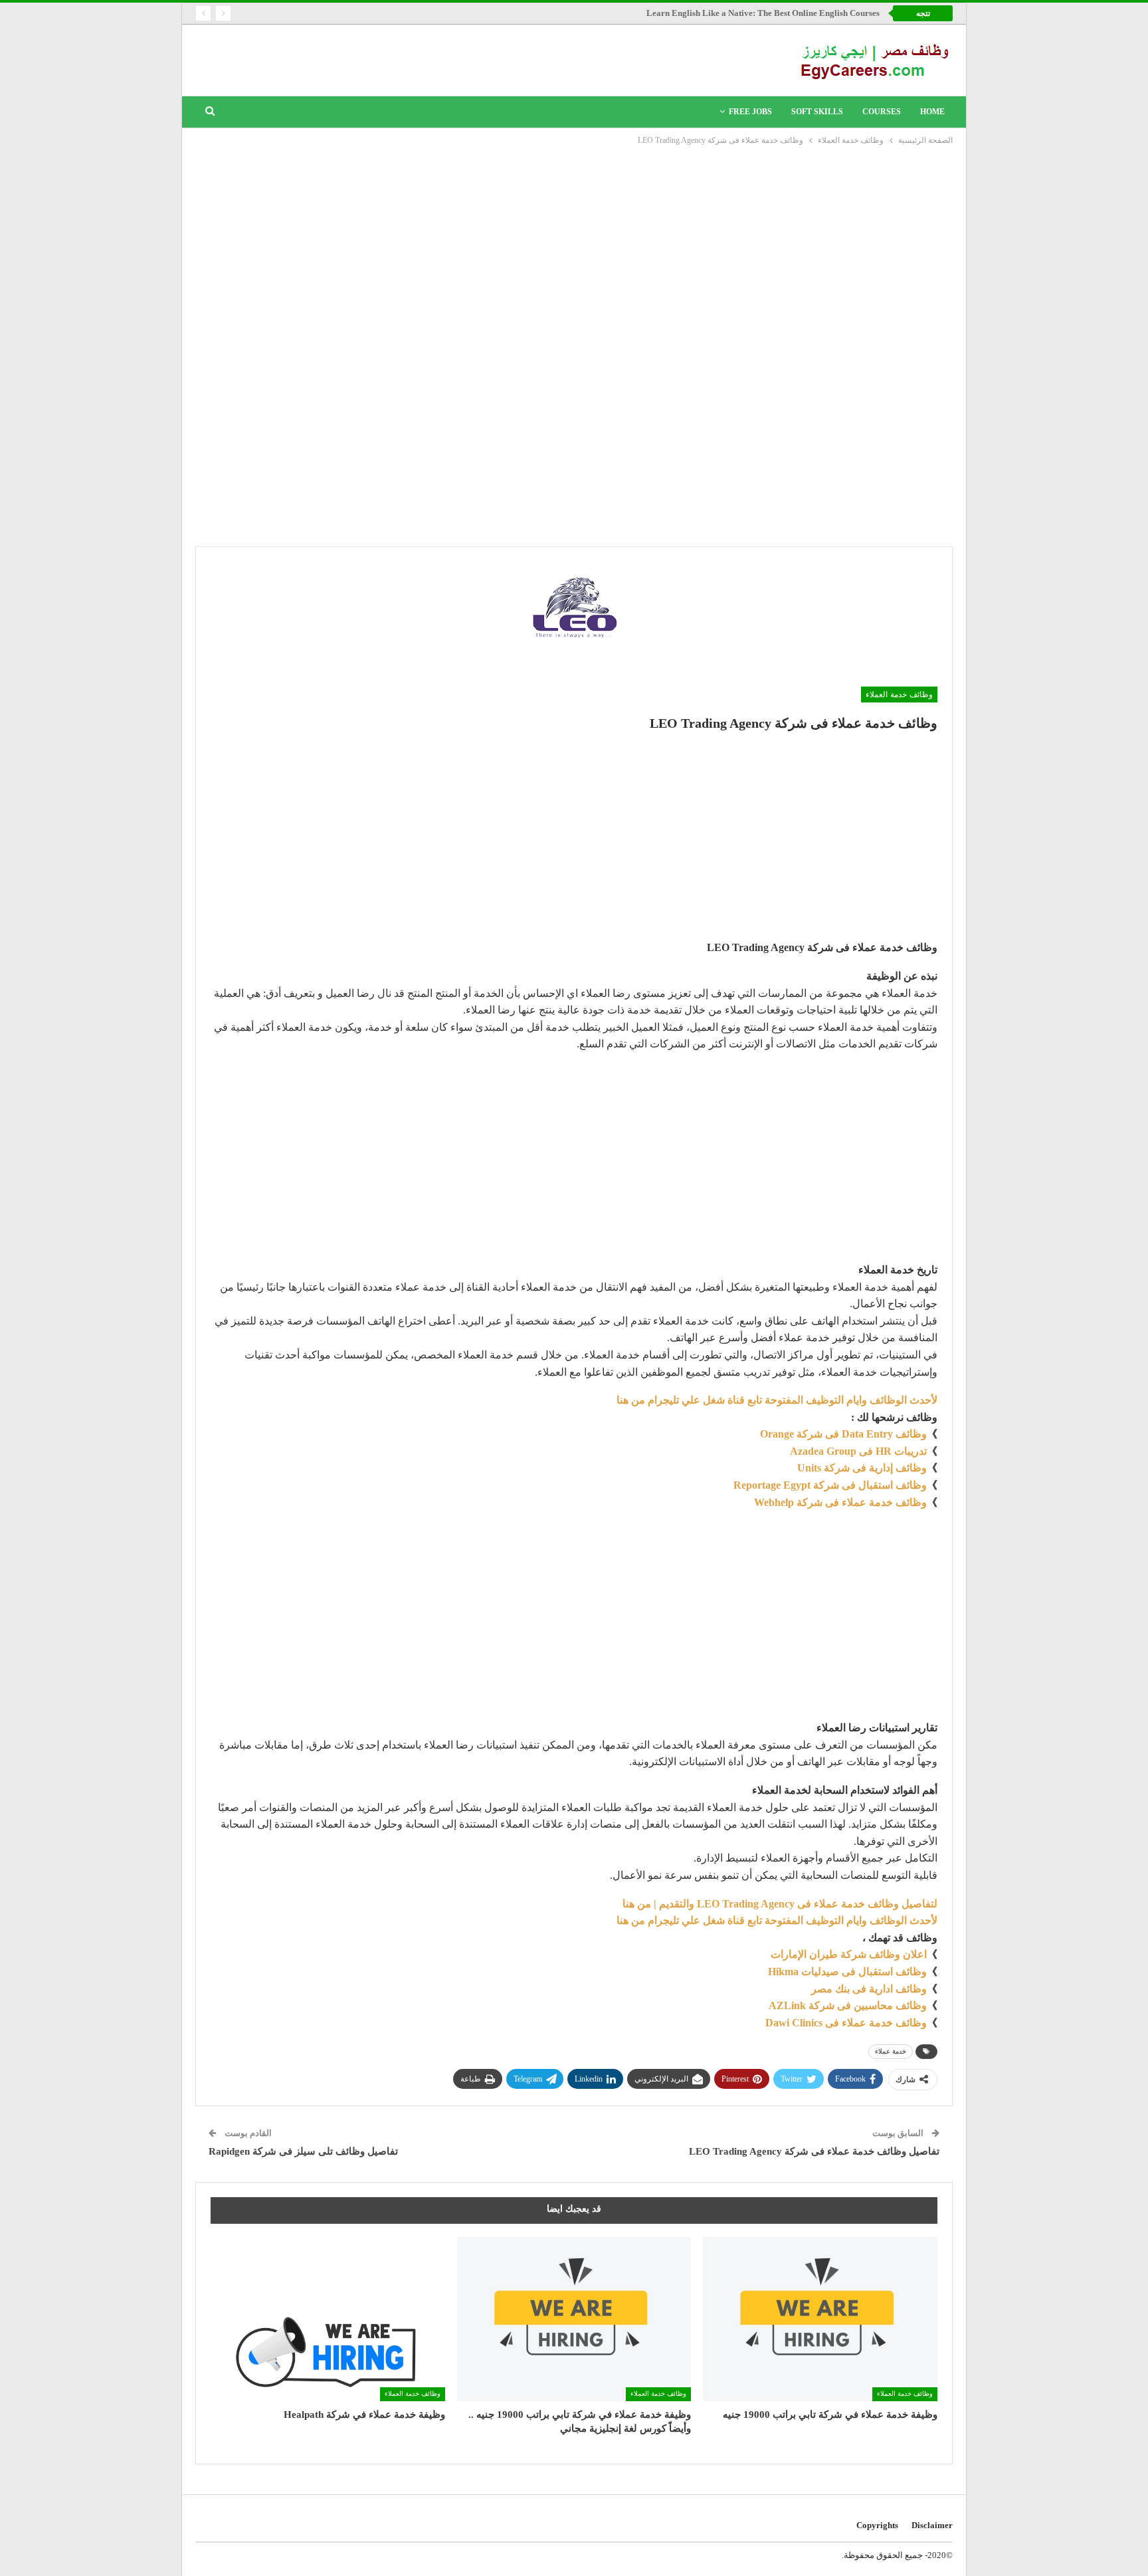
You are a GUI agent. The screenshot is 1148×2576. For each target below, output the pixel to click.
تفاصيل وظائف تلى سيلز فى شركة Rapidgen (303, 2151)
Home (932, 112)
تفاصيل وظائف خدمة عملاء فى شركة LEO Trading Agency (814, 2151)
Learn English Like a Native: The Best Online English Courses (763, 13)
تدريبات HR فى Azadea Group (858, 1451)
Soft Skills (817, 112)
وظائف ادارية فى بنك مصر (869, 1989)
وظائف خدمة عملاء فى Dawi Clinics (846, 2023)
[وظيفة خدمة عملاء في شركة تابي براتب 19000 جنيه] (820, 2319)
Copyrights (877, 2525)
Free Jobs (750, 112)
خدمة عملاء (891, 2051)
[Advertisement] (574, 247)
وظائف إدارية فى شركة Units (862, 1468)
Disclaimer (932, 2525)
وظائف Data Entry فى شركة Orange (843, 1434)
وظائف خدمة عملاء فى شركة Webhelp (840, 1502)
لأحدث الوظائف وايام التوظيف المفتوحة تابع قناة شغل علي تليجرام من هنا (777, 1400)
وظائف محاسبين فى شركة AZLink (848, 2005)
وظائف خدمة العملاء (899, 695)
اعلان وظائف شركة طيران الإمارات (849, 1954)
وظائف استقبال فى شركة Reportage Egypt (830, 1485)
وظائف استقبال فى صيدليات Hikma (847, 1972)
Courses (882, 112)
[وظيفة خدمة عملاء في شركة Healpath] (328, 2319)
